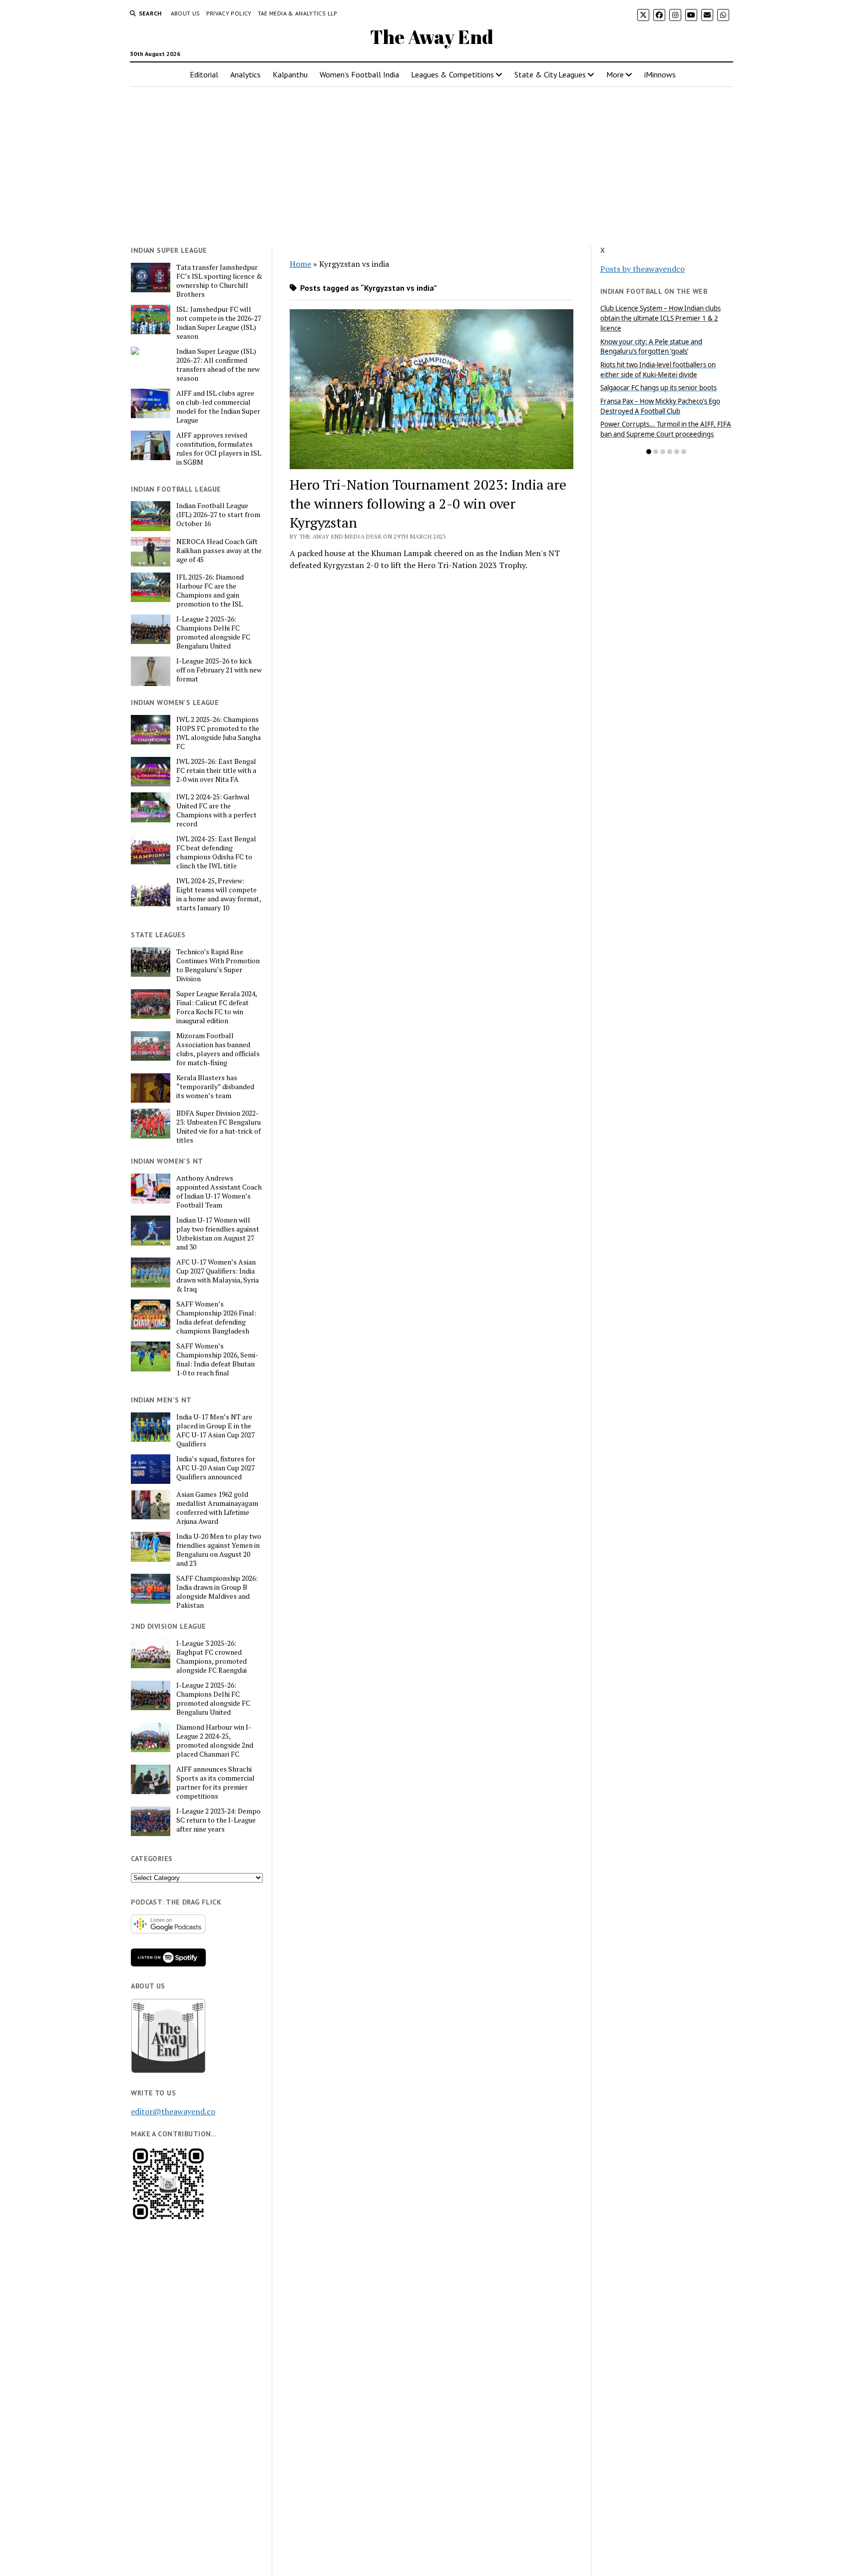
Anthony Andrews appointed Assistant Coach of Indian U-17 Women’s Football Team (219, 1192)
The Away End (432, 37)
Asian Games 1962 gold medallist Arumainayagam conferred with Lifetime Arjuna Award (217, 1508)
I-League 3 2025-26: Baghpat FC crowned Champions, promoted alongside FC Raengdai (212, 1657)
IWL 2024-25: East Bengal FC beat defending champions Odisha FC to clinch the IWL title (216, 852)
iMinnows (660, 74)
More (615, 74)
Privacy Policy (229, 13)
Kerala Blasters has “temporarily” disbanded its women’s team (215, 1087)
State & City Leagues (550, 74)
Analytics (245, 74)
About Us (186, 13)
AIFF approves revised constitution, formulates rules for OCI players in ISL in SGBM (219, 449)
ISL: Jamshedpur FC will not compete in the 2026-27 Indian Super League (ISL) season (219, 323)
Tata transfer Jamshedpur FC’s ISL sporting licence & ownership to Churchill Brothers (219, 281)
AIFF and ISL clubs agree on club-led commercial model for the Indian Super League (218, 407)
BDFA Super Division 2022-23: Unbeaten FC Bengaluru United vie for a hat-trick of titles (218, 1127)
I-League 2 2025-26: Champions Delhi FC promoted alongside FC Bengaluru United (213, 633)
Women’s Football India (359, 74)
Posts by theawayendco (643, 269)
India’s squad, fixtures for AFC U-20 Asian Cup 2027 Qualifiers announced (216, 1468)
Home (300, 264)
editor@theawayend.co (173, 2111)
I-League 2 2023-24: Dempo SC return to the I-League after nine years (218, 1820)
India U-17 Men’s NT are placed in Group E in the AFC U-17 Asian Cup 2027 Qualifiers (216, 1430)
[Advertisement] (431, 162)
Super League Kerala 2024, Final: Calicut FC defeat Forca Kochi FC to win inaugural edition (216, 1007)
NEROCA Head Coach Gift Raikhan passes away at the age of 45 (219, 551)
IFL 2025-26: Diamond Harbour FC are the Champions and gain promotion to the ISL (210, 591)
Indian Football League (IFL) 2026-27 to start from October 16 (218, 515)
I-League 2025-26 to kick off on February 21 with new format (219, 670)
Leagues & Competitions (452, 74)
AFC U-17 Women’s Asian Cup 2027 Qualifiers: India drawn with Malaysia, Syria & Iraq (217, 1276)
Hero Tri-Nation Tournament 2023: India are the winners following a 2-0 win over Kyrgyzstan (428, 503)
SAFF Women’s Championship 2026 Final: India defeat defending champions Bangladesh (216, 1317)
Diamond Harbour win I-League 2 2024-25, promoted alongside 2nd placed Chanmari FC (215, 1741)
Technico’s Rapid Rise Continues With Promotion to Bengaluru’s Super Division (218, 965)
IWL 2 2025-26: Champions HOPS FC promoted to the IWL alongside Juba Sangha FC (218, 733)
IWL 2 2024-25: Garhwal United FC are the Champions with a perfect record (216, 810)
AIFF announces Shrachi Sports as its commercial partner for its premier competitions (216, 1783)
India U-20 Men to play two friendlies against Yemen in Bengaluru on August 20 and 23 (219, 1550)
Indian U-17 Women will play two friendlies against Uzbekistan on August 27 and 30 (218, 1234)
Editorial (204, 74)
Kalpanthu (290, 74)
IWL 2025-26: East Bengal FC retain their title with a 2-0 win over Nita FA (216, 770)
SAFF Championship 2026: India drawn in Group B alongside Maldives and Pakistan (217, 1592)
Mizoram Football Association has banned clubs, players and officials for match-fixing (218, 1049)
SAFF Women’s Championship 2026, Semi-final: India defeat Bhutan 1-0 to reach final (217, 1359)
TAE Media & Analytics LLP (298, 13)
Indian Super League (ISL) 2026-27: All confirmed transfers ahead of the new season (218, 365)
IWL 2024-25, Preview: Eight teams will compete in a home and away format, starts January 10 (218, 894)
